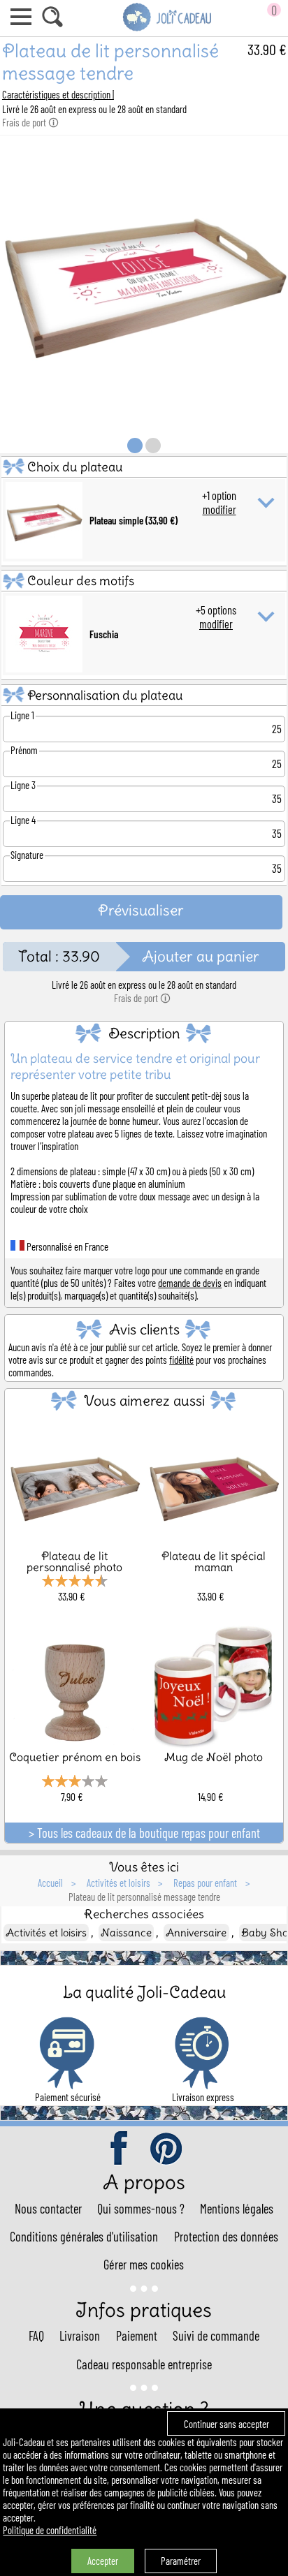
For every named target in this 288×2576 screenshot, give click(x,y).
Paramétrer (181, 2561)
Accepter (103, 2561)
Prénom (24, 750)
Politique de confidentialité (50, 2530)
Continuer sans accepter (226, 2424)
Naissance (126, 1933)
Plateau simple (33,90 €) (134, 520)
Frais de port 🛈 (30, 122)
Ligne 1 (22, 715)
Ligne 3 (23, 785)
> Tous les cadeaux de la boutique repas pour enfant (144, 1833)
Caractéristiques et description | (58, 94)
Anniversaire (196, 1933)
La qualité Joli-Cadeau (144, 1992)
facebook (120, 2149)
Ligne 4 (23, 820)
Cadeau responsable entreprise (144, 2364)
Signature (27, 855)
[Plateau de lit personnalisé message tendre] (144, 418)
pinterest (167, 2149)
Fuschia (104, 634)
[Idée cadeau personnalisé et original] (168, 29)
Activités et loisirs (46, 1933)
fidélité (181, 1360)
